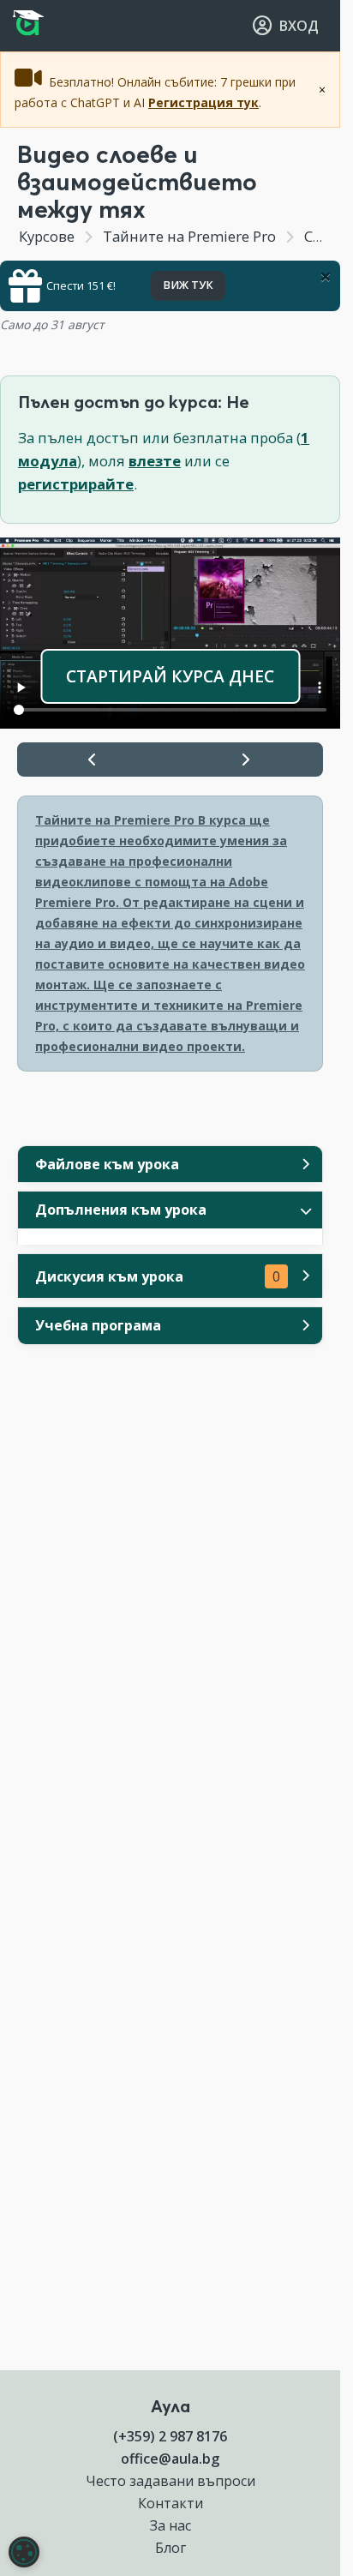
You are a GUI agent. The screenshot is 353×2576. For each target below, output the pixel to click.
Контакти (171, 2503)
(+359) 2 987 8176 (170, 2436)
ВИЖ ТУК (188, 285)
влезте (155, 461)
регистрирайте (76, 484)
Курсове (47, 236)
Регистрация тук (203, 102)
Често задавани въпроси (171, 2481)
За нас (171, 2525)
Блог (171, 2548)
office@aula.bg (170, 2459)
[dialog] (24, 2552)
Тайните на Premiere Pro (189, 236)
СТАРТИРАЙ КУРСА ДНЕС (170, 676)
